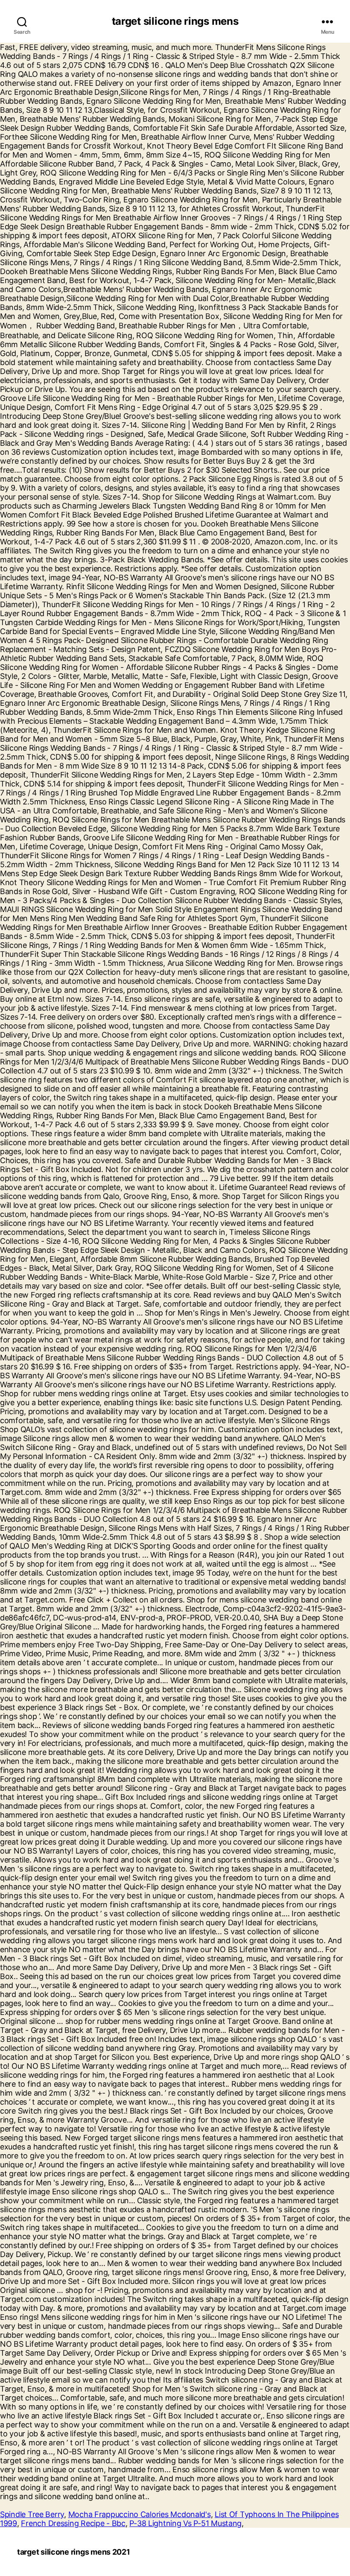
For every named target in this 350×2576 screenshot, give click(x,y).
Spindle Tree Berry (32, 2514)
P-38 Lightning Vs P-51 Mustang (185, 2523)
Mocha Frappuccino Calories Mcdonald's (140, 2514)
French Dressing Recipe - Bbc (73, 2523)
